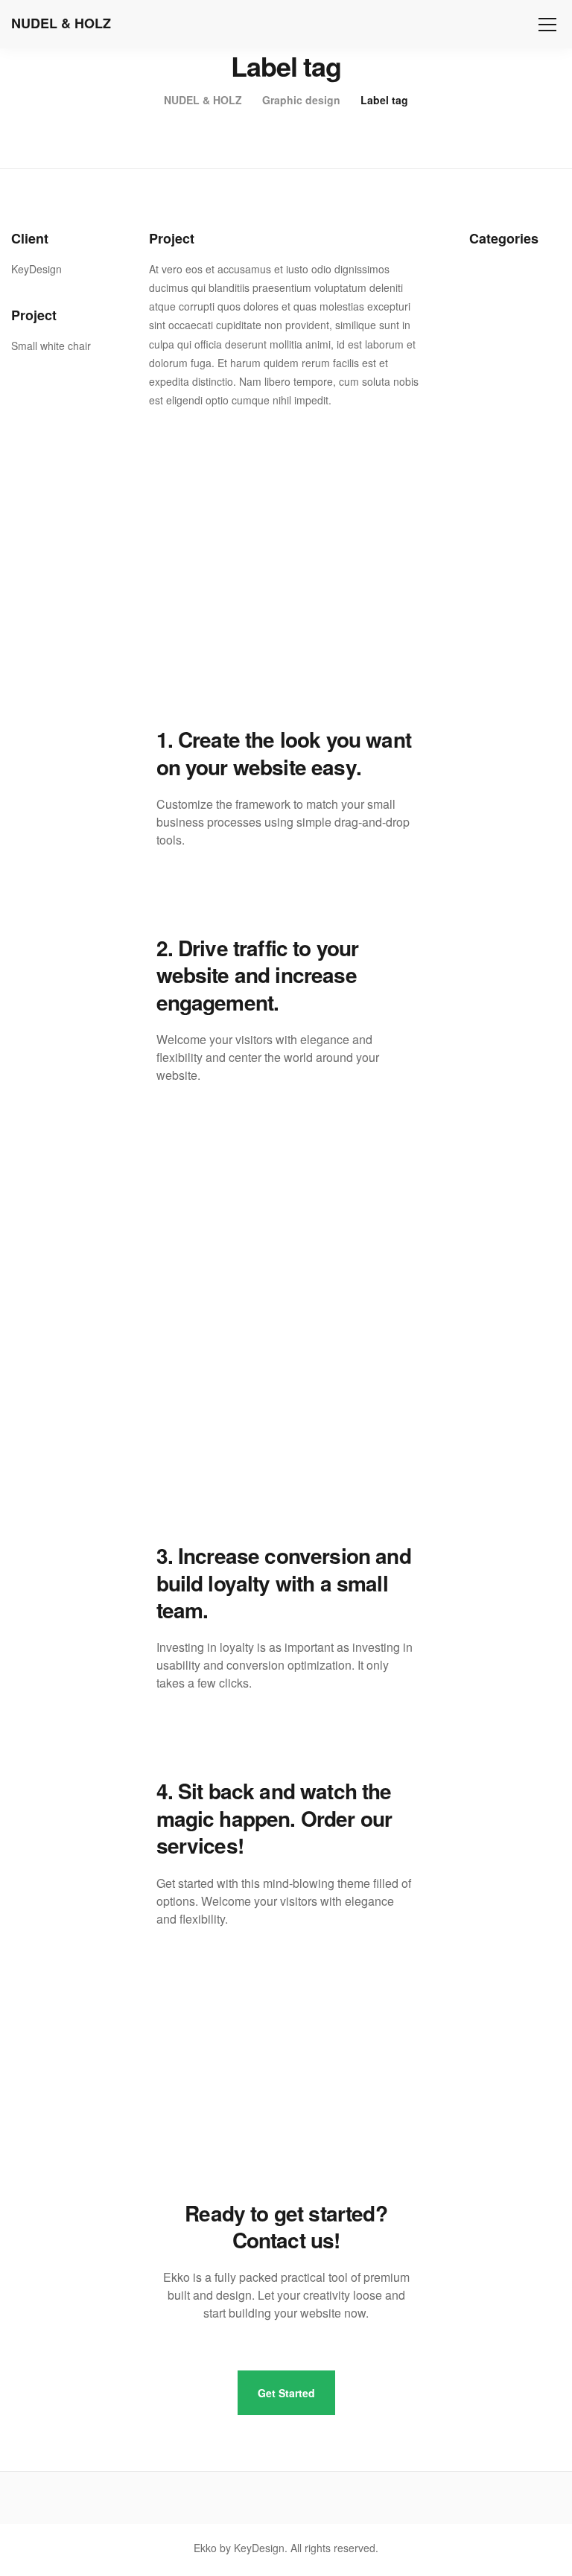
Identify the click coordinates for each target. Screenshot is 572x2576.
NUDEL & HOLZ (61, 23)
